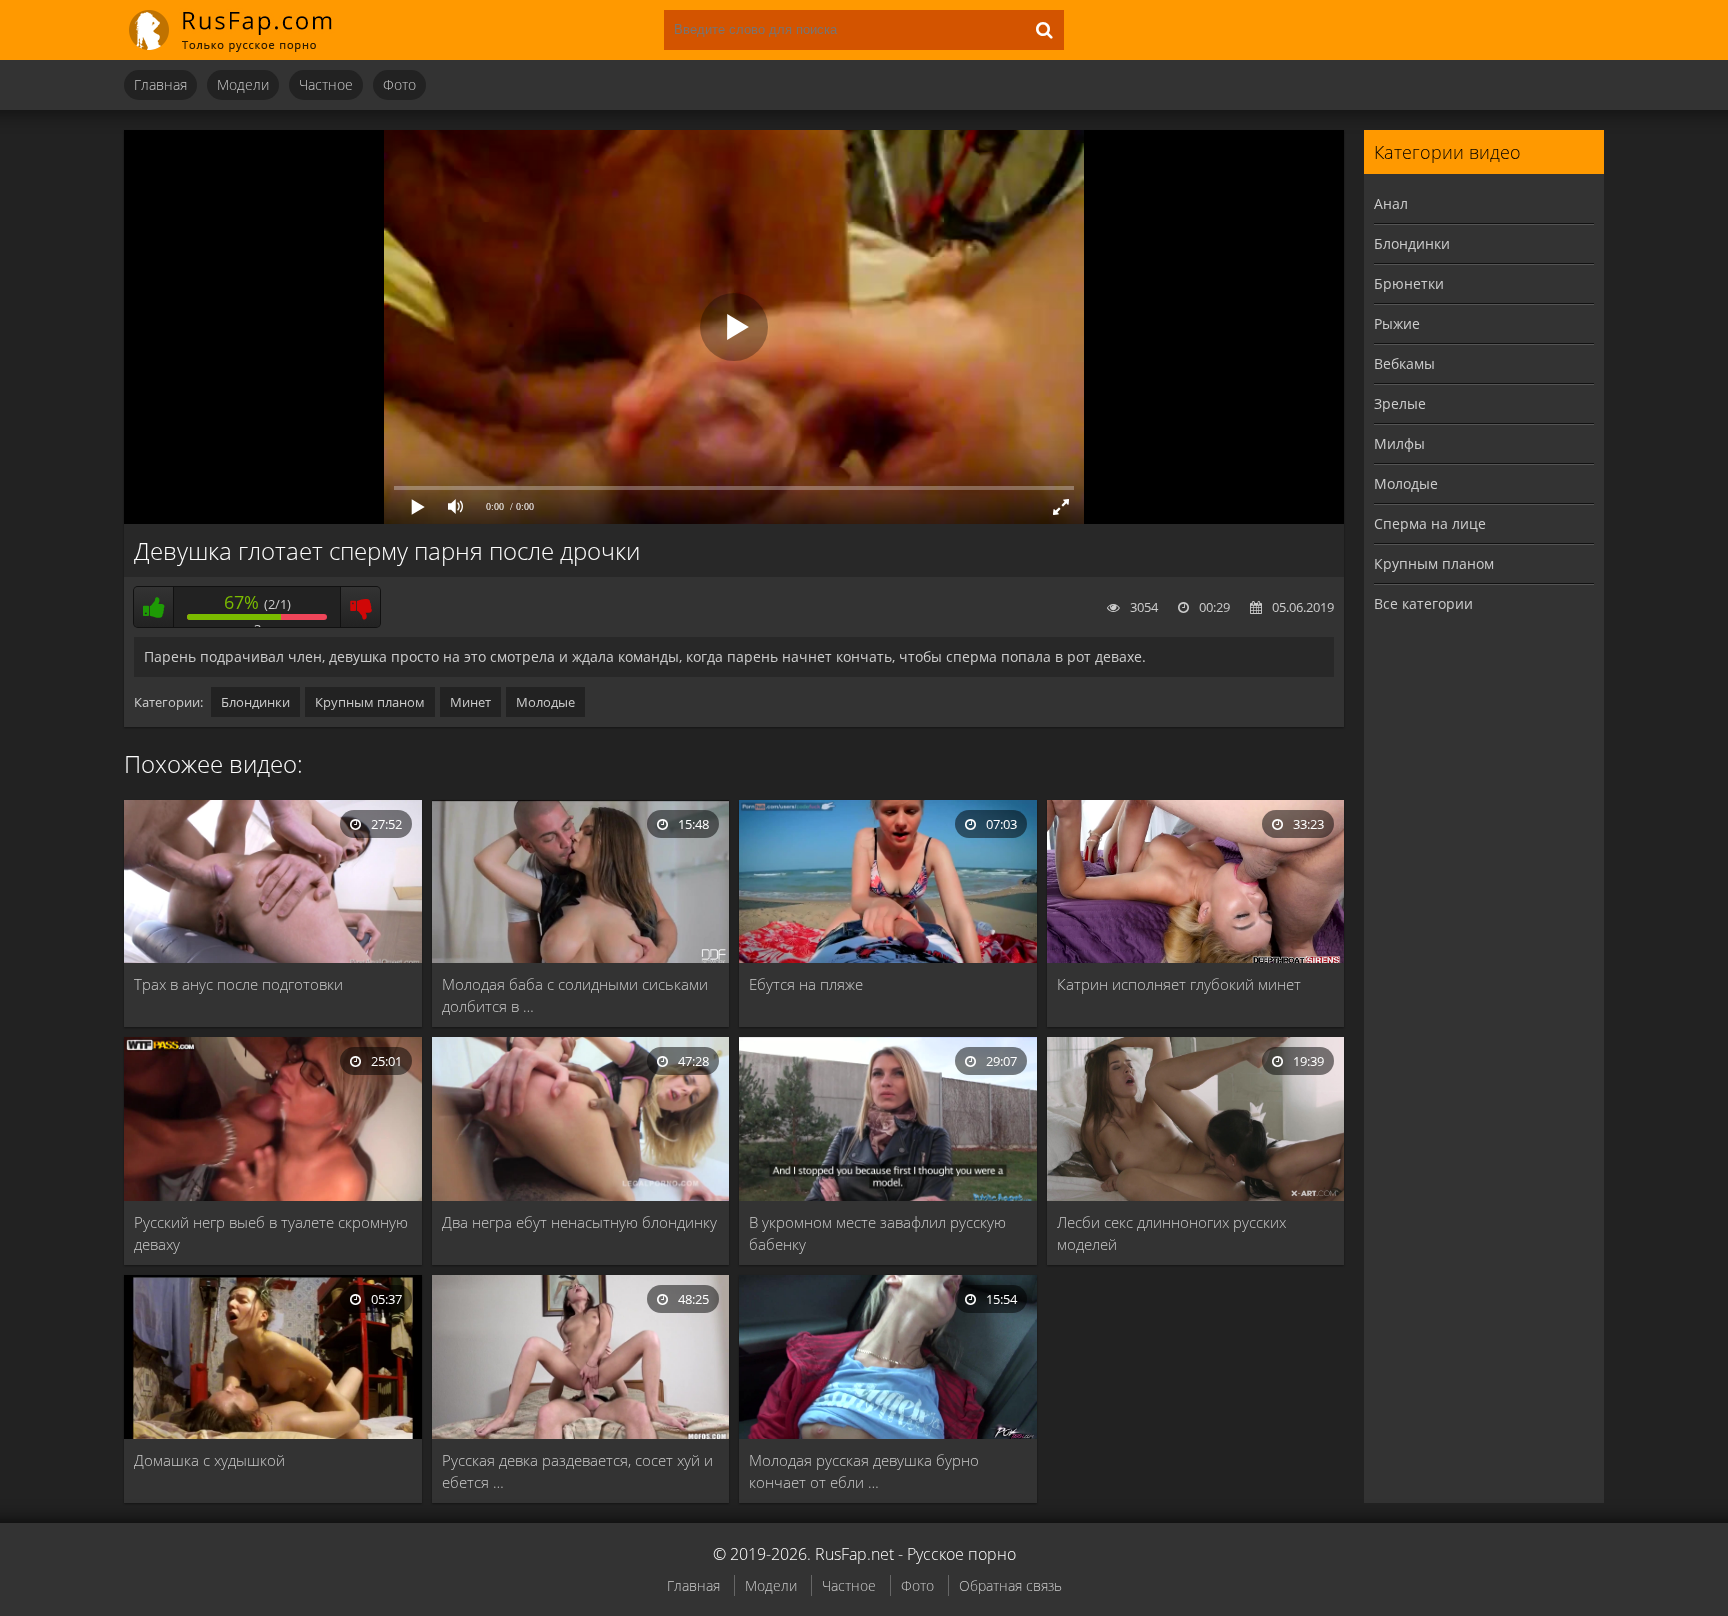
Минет (470, 702)
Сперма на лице (1430, 523)
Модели (243, 84)
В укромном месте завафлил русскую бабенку (877, 1233)
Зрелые (1400, 403)
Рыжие (1397, 323)
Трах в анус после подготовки (238, 984)
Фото (399, 84)
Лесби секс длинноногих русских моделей (1171, 1233)
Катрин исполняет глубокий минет (1179, 984)
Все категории (1423, 603)
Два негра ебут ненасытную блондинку (579, 1222)
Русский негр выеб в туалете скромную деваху (271, 1233)
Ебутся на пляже (806, 984)
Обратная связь (1010, 1585)
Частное (326, 84)
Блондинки (255, 702)
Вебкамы (1404, 363)
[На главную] (244, 30)
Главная (160, 84)
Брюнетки (1409, 283)
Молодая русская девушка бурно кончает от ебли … (864, 1471)
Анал (1391, 203)
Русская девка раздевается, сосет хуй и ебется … (577, 1471)
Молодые (545, 702)
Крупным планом (370, 702)
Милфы (1399, 443)
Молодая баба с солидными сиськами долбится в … (575, 995)
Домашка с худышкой (209, 1460)
